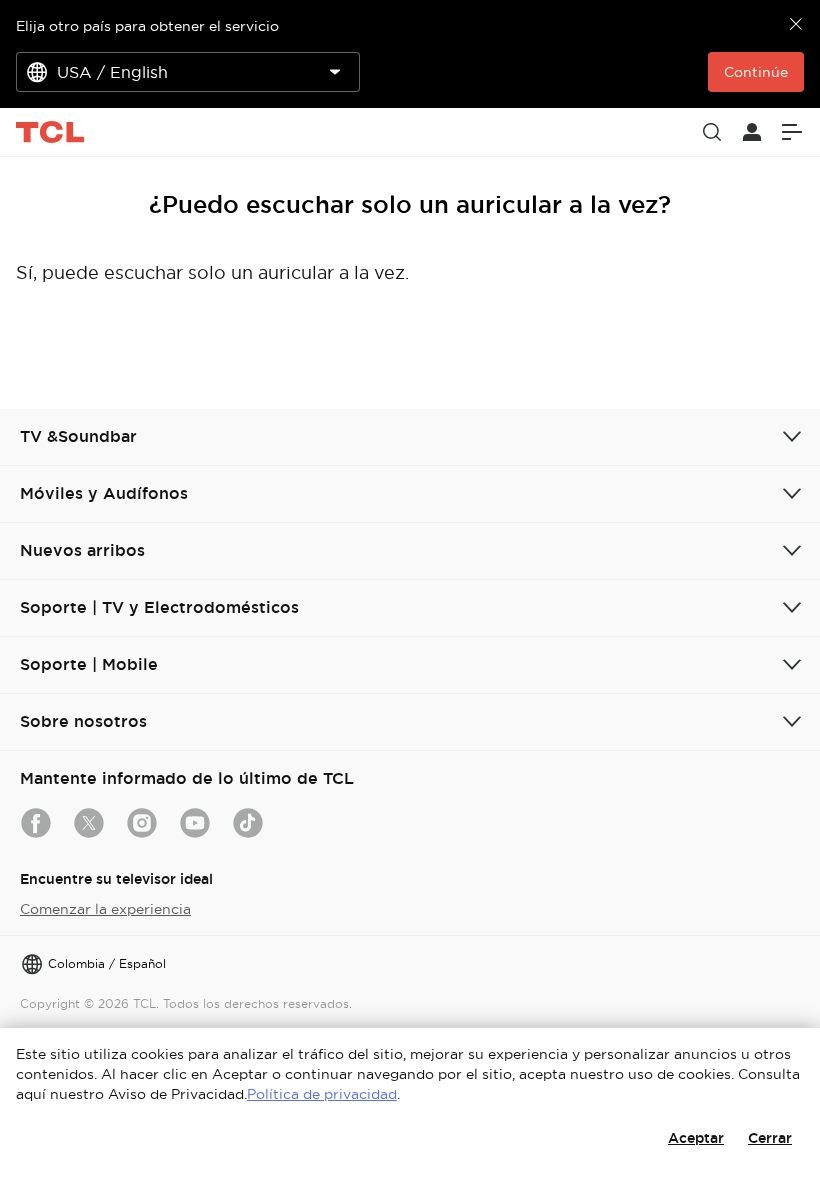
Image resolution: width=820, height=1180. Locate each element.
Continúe (756, 72)
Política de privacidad (322, 1094)
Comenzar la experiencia (105, 909)
